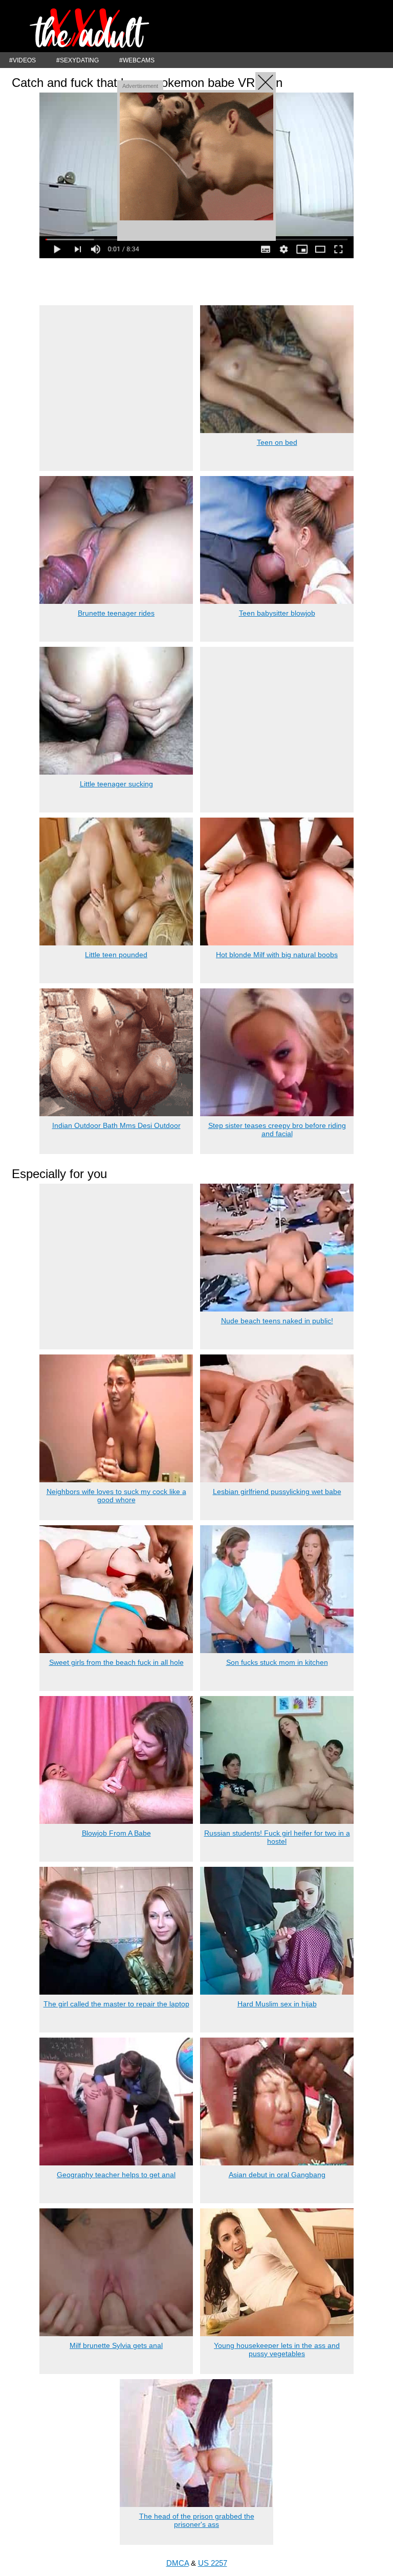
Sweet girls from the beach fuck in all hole (116, 1662)
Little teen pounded (116, 955)
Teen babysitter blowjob (277, 613)
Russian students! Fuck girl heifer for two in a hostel (277, 1837)
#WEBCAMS (137, 60)
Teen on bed (277, 442)
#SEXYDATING (78, 60)
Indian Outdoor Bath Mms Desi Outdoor (116, 1125)
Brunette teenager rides (116, 613)
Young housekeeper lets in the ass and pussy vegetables (277, 2349)
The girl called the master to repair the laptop (116, 2004)
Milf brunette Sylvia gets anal (116, 2345)
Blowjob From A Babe (116, 1833)
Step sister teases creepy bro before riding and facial (277, 1129)
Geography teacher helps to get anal (116, 2175)
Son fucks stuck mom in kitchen (277, 1662)
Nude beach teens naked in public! (277, 1321)
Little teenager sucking (116, 784)
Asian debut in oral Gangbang (277, 2175)
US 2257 (213, 2563)
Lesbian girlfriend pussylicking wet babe (277, 1492)
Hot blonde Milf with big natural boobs (277, 955)
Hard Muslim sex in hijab (277, 2004)
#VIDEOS (23, 60)
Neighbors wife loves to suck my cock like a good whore (116, 1496)
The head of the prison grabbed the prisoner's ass (197, 2520)
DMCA (178, 2563)
